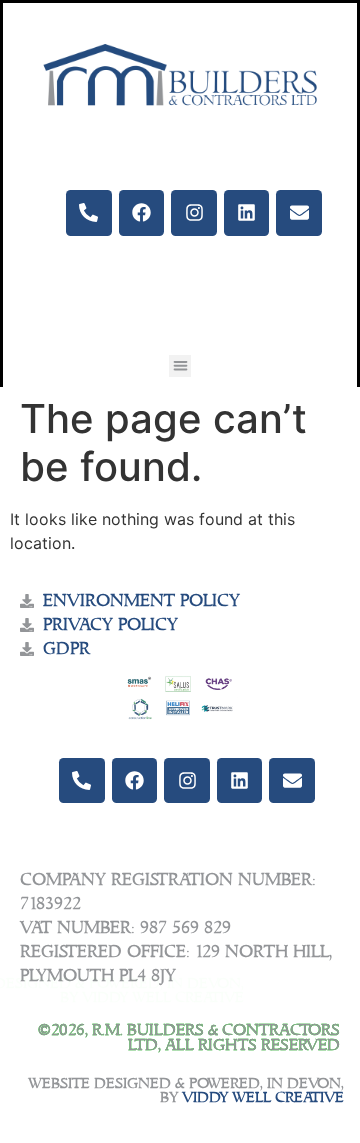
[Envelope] (299, 213)
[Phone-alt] (89, 213)
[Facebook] (142, 213)
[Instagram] (194, 213)
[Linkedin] (247, 213)
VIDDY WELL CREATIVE (263, 1098)
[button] (180, 366)
